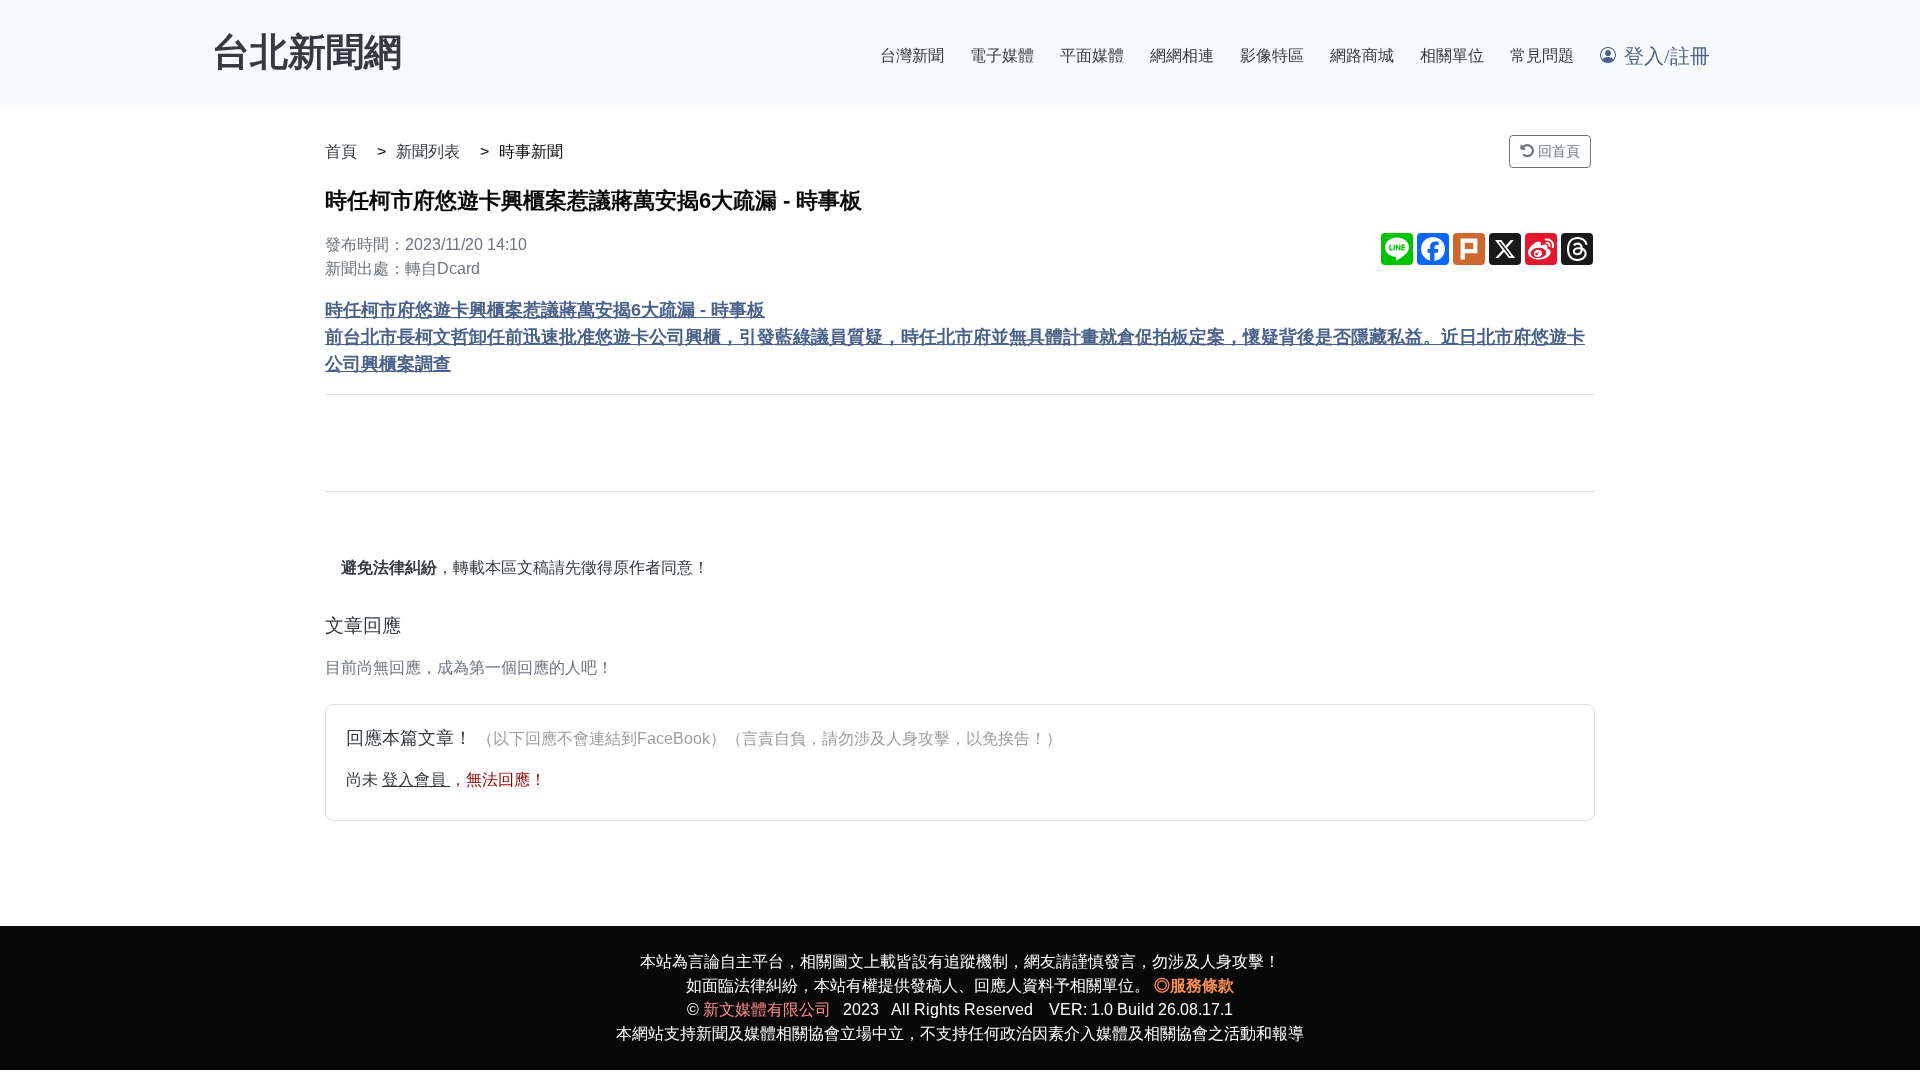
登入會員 (416, 779)
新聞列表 (428, 151)
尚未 (364, 779)
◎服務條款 (1194, 985)
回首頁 (1557, 151)
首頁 (341, 151)
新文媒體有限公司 (767, 1009)
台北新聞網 (307, 52)
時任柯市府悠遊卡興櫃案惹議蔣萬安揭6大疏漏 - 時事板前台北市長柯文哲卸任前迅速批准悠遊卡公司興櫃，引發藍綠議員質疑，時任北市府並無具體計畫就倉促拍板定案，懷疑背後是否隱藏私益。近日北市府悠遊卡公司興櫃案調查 (955, 337)
